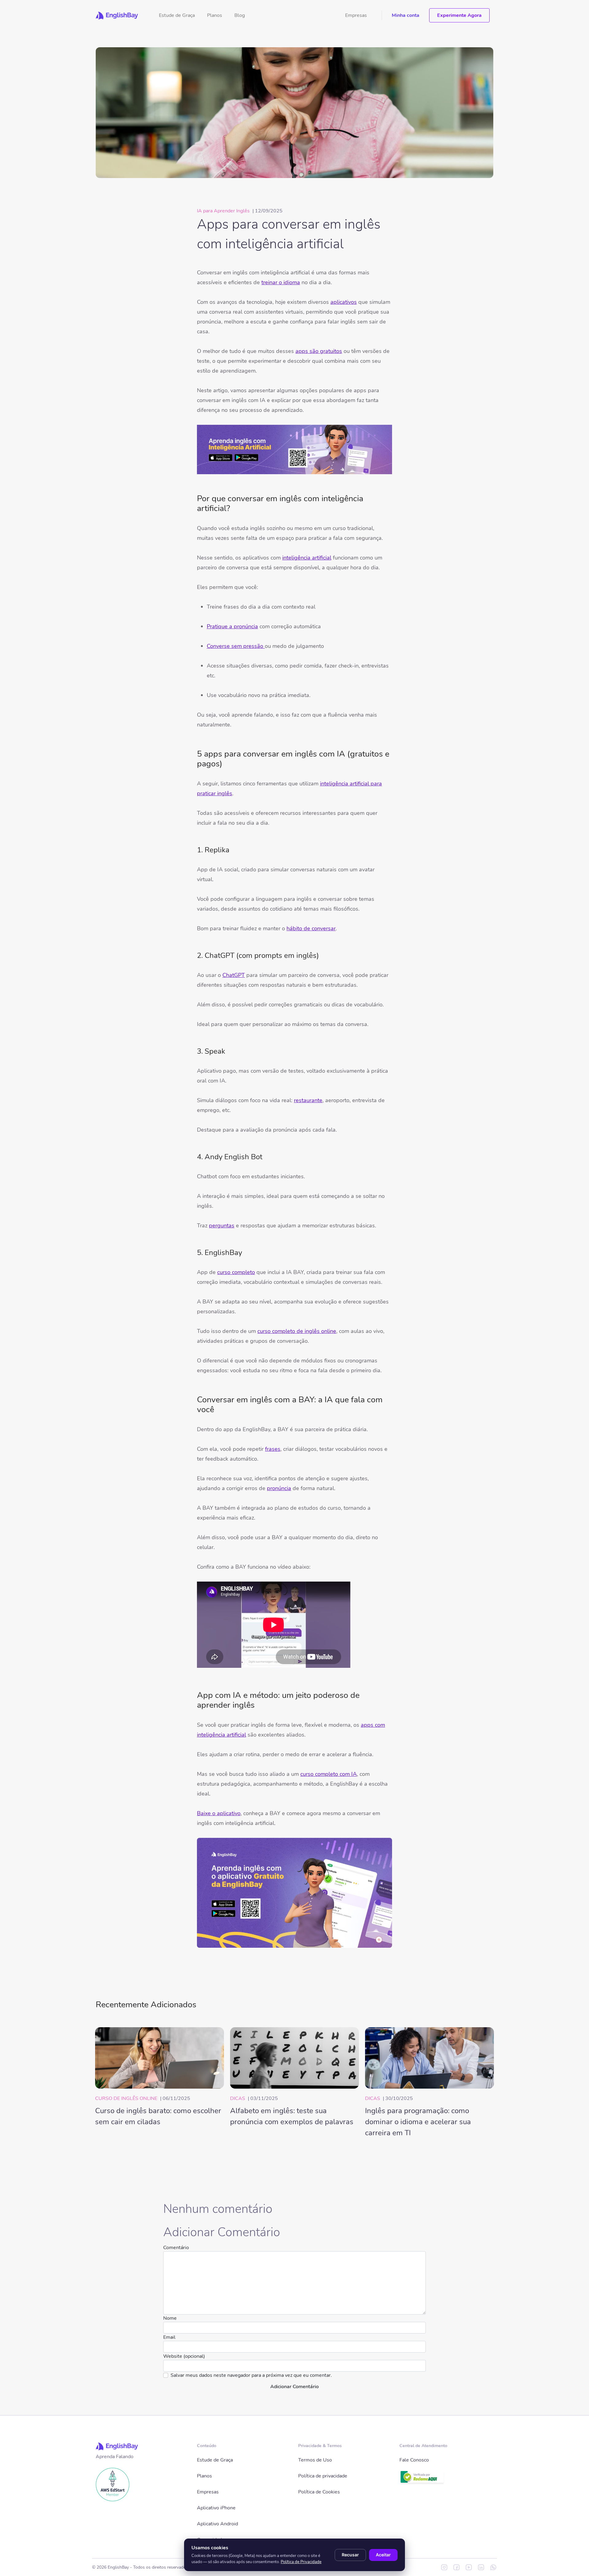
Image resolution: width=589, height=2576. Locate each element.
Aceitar (383, 2555)
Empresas (356, 15)
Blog (240, 15)
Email (169, 2337)
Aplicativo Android (218, 2524)
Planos (215, 15)
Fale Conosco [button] (414, 2460)
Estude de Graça (177, 15)
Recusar (350, 2555)
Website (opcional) (184, 2356)
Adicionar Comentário (294, 2387)
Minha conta (406, 15)
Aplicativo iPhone (216, 2508)
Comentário (176, 2248)
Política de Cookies (319, 2492)
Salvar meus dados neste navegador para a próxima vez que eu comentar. (251, 2375)
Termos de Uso (315, 2460)
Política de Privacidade (301, 2562)
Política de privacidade (323, 2476)
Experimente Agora (459, 15)
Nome (170, 2318)
